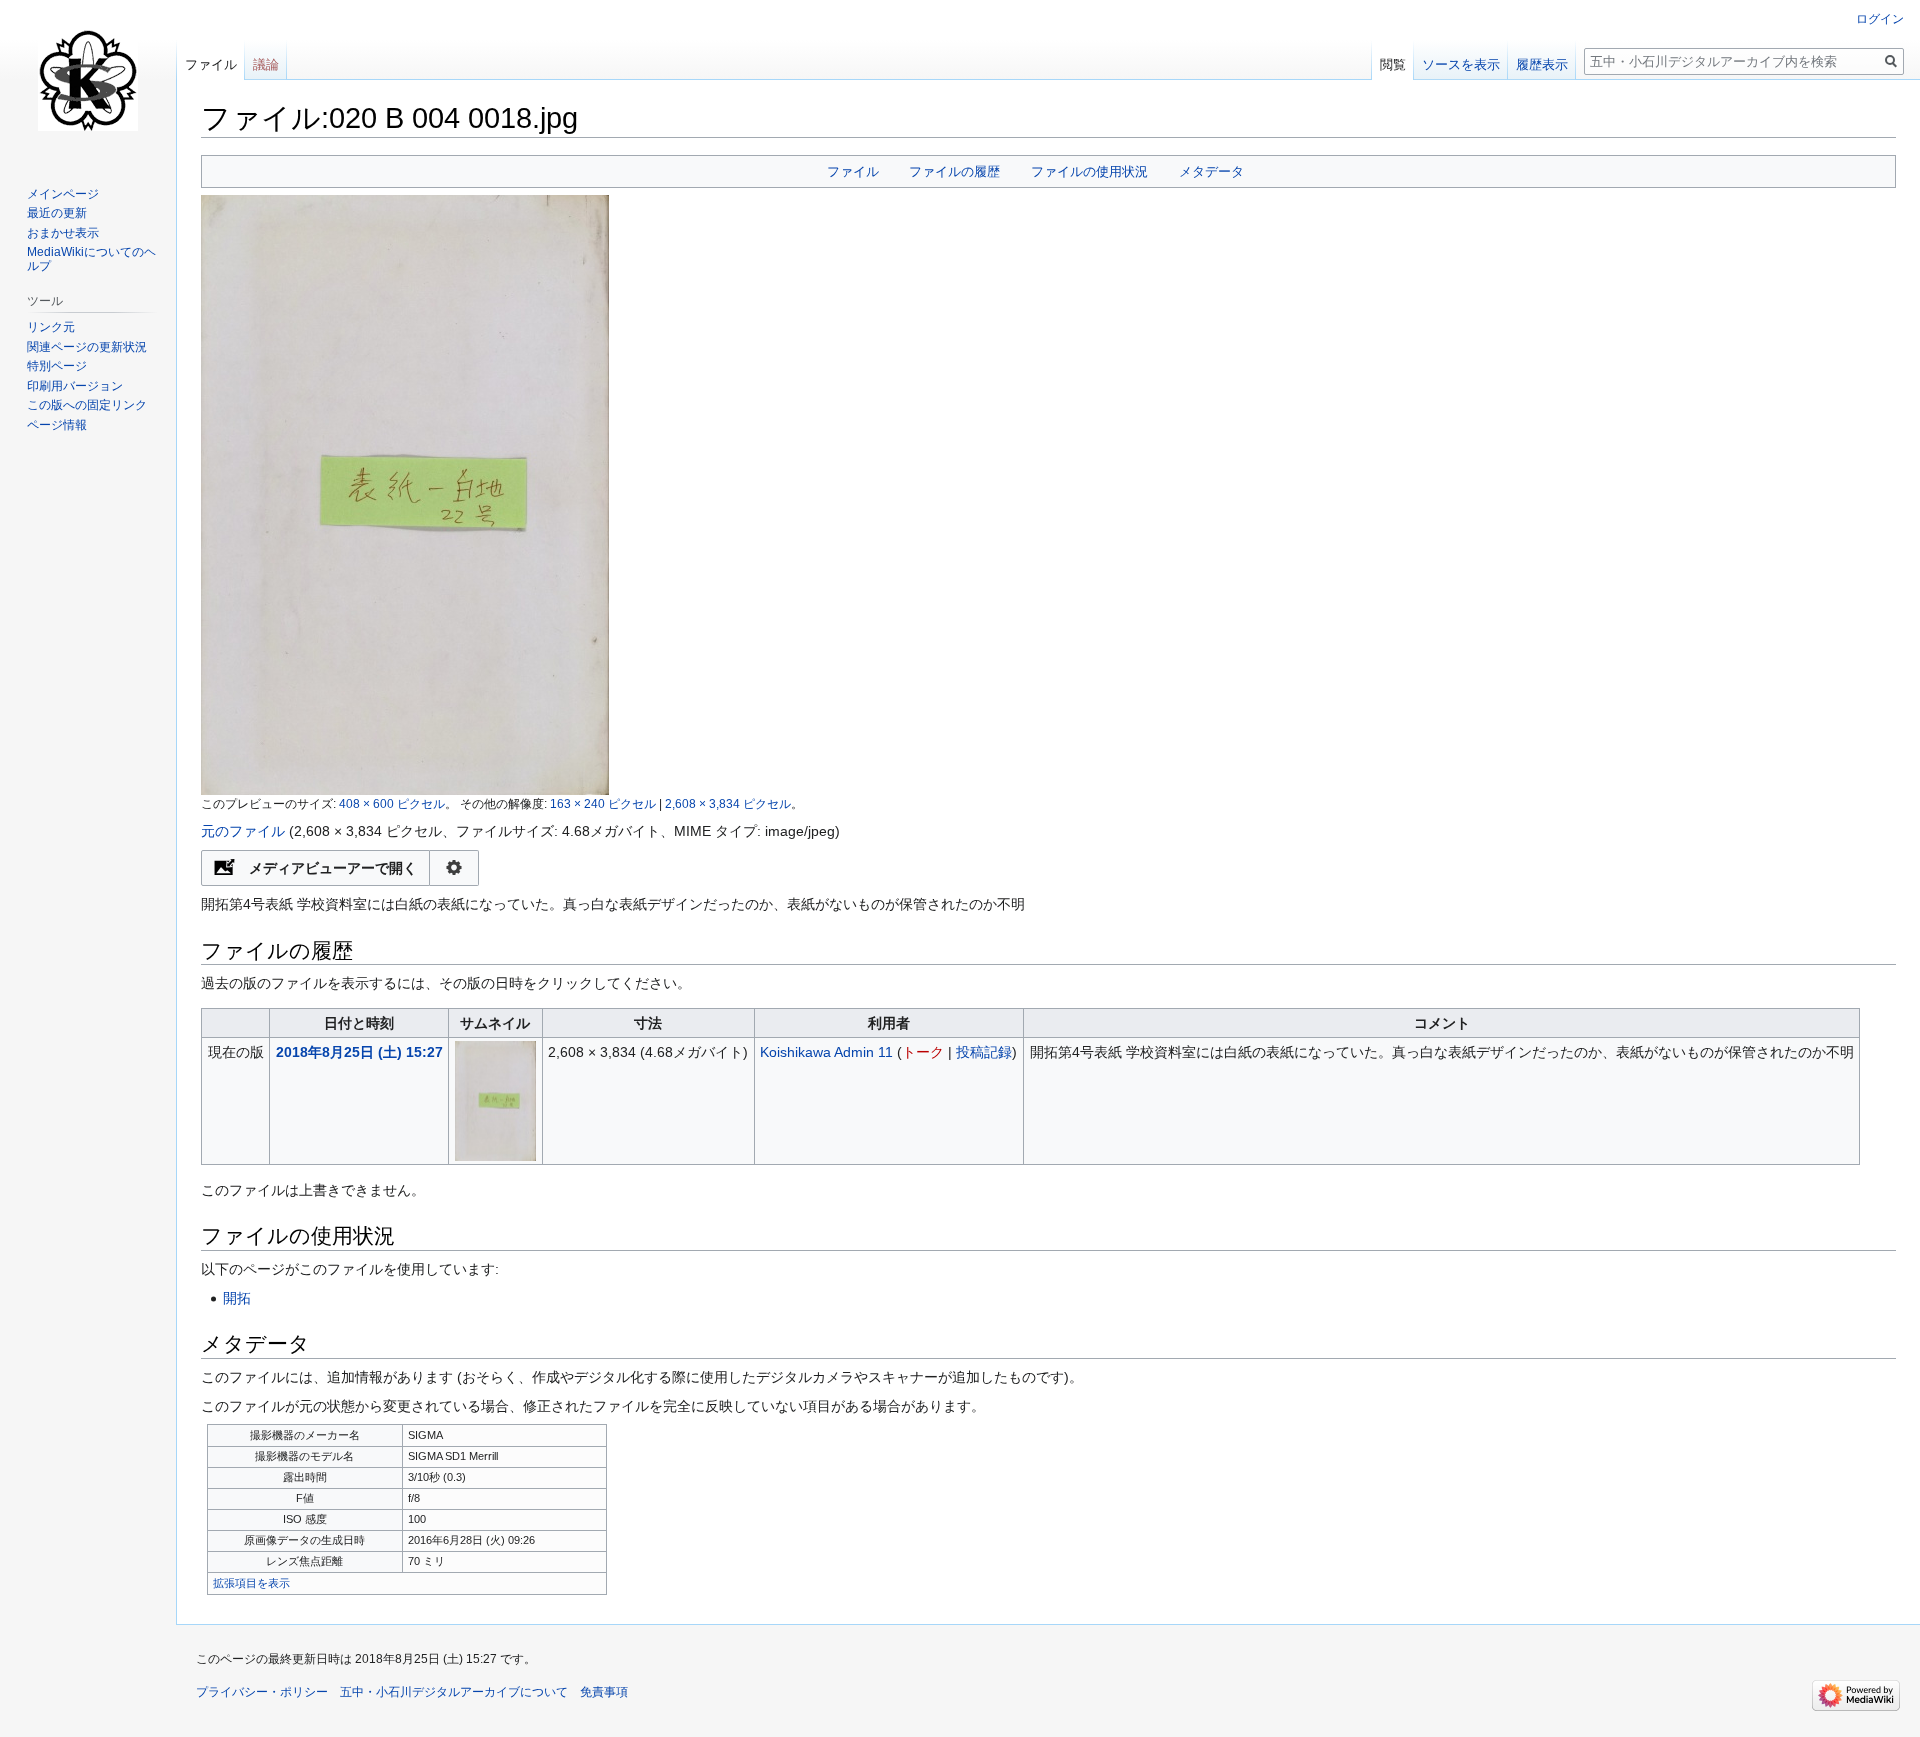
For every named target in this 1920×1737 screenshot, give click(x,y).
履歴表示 (1542, 64)
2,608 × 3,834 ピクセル (728, 803)
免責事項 (604, 1692)
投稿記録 (984, 1052)
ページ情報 (57, 425)
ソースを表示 (1461, 64)
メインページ (63, 194)
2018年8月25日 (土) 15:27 (359, 1052)
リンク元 (51, 327)
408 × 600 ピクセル (392, 803)
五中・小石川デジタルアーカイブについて (454, 1692)
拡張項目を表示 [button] (251, 1583)
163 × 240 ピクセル (603, 803)
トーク (923, 1052)
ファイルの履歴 (954, 171)
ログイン (1880, 19)
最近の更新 (57, 213)
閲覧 (1393, 64)
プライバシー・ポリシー (262, 1692)
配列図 (454, 868)
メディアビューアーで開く (333, 868)
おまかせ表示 (63, 233)
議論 (266, 64)
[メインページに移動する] (88, 80)
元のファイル (243, 831)
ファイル (853, 171)
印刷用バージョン (75, 386)
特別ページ (57, 366)
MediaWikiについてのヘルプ (91, 259)
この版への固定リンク (87, 405)
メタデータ (1211, 171)
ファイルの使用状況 (1089, 171)
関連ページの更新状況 (87, 347)
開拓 (237, 1298)
